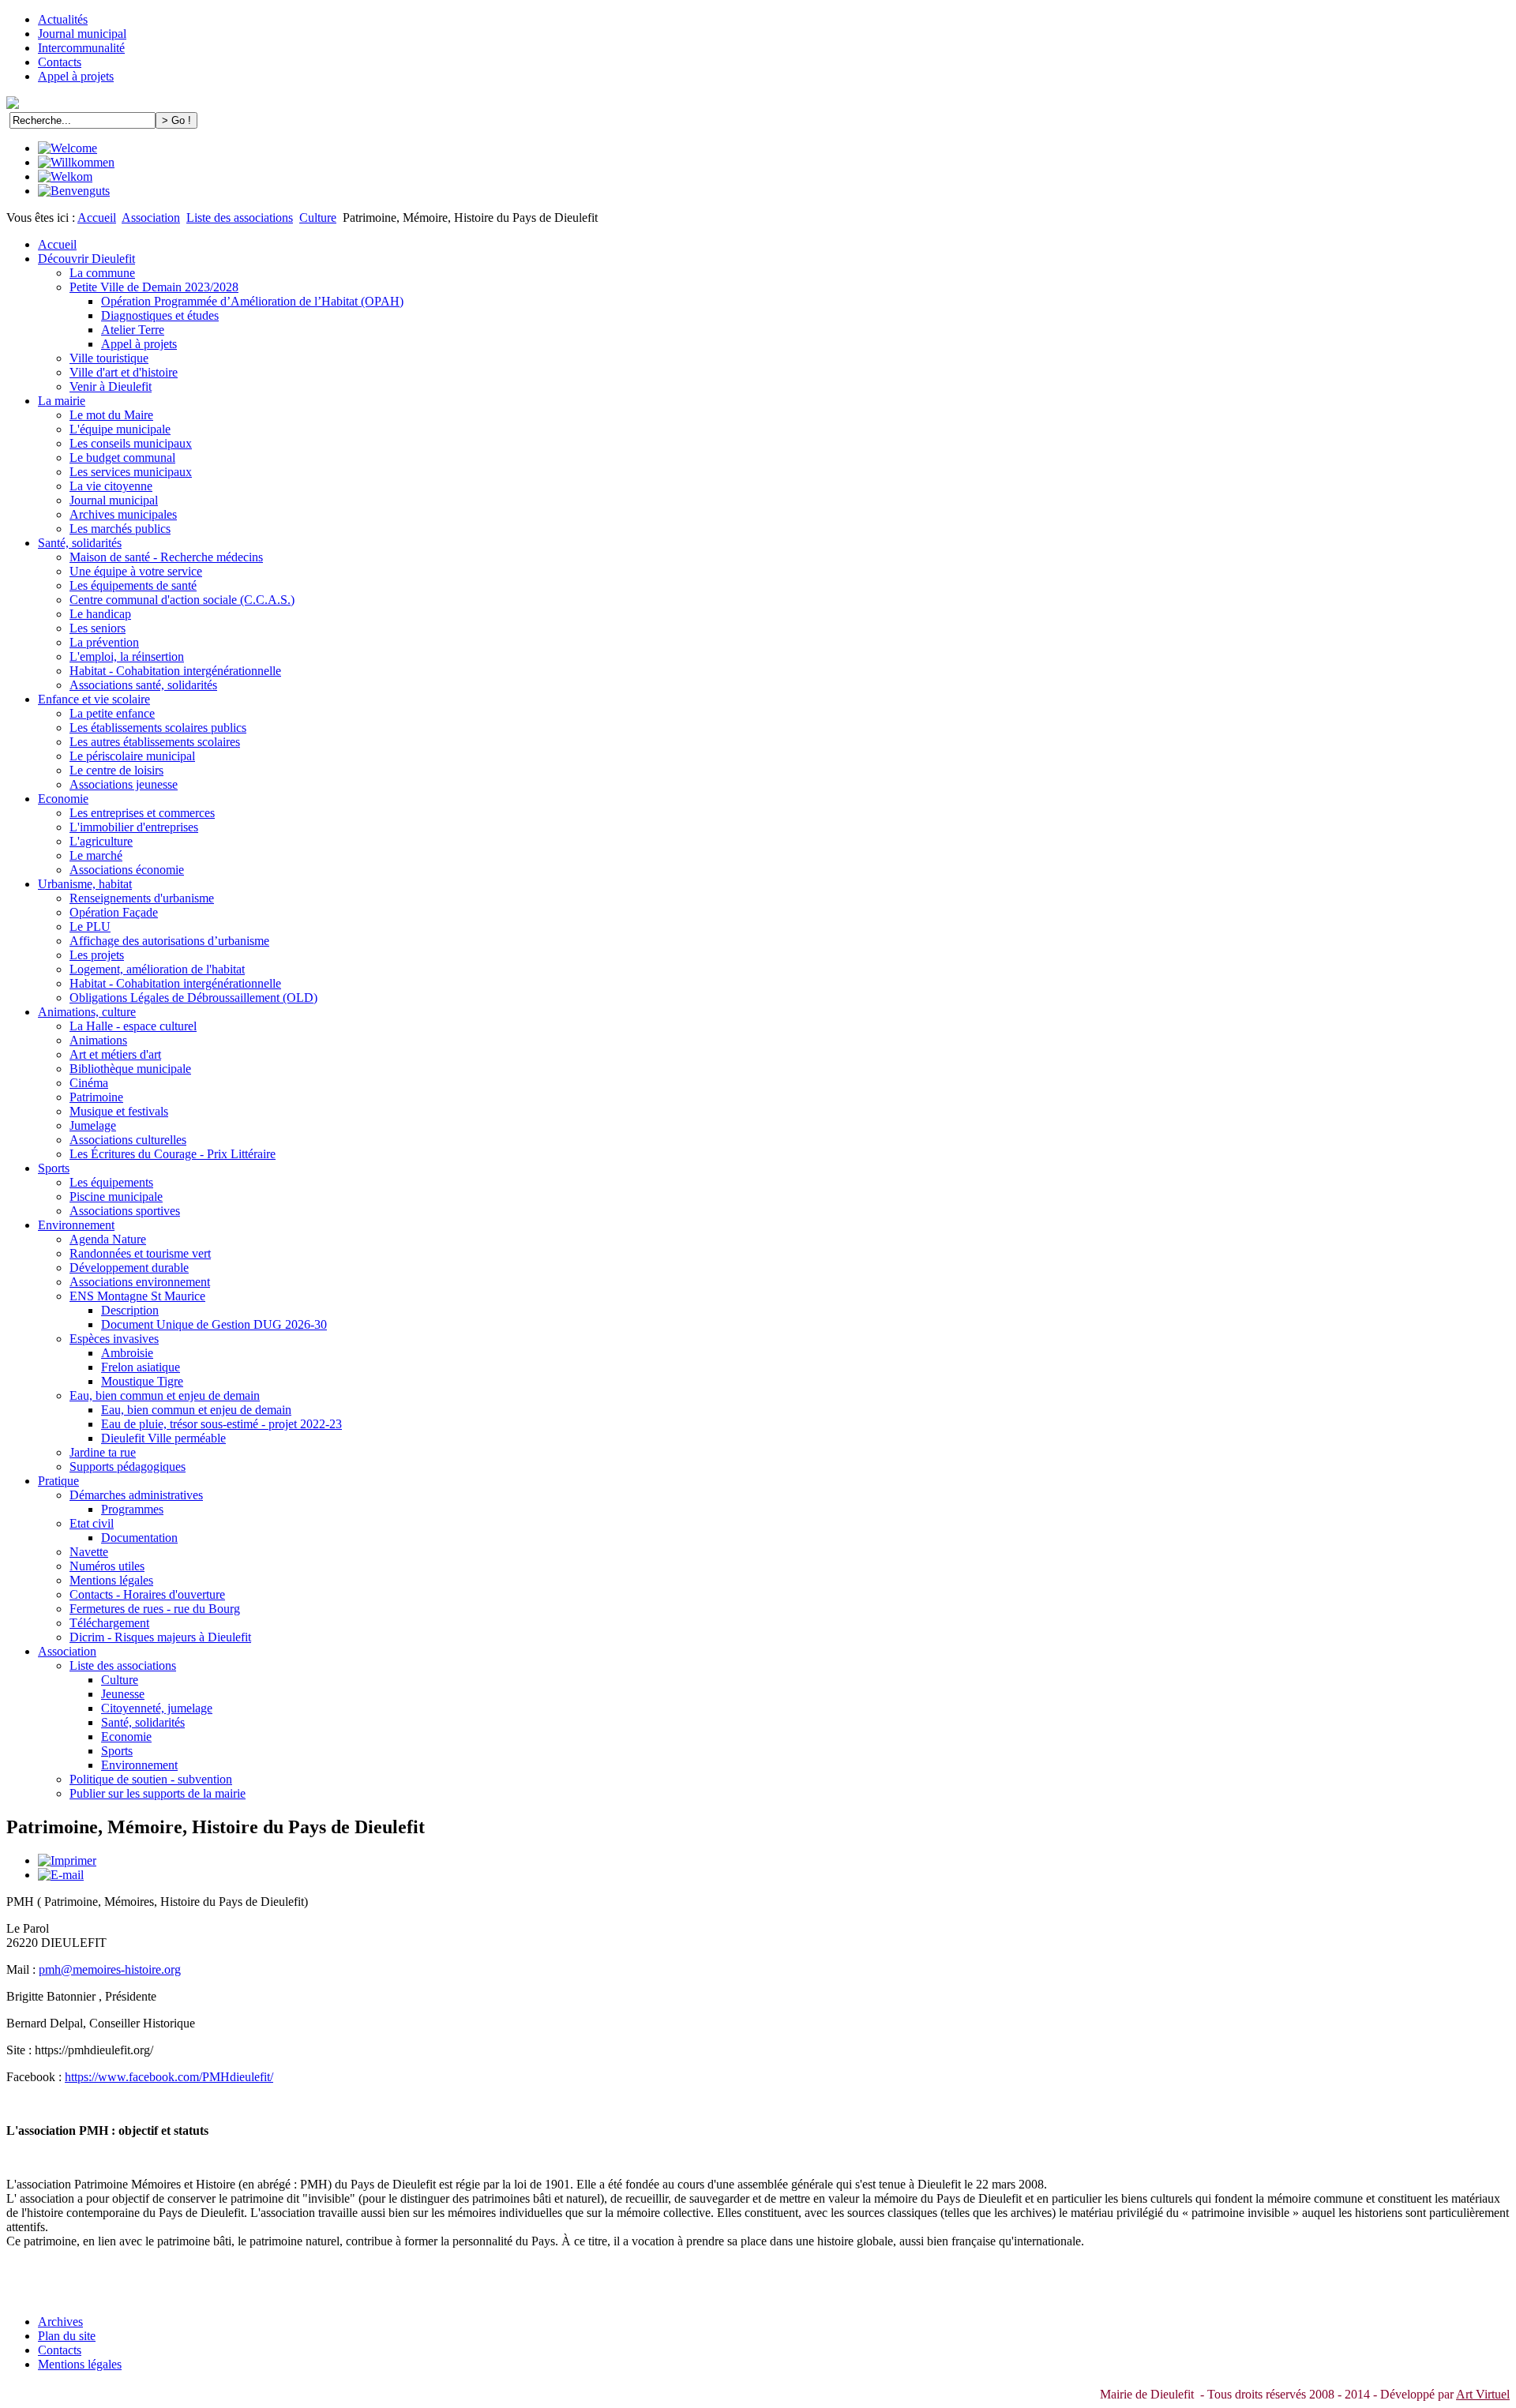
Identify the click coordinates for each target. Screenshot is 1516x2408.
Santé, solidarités (80, 543)
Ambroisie (127, 1353)
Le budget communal (122, 458)
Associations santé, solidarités (143, 685)
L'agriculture (101, 841)
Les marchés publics (120, 529)
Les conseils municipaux (131, 443)
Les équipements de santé (133, 585)
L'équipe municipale (120, 429)
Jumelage (93, 1125)
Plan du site (67, 2336)
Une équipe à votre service (136, 571)
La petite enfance (112, 713)
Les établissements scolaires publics (158, 728)
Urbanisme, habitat (85, 884)
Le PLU (90, 926)
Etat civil (92, 1523)
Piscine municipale (116, 1196)
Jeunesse (123, 1694)
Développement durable (129, 1268)
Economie (63, 799)
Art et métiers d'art (115, 1054)
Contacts (60, 62)
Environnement (76, 1225)
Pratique (58, 1481)
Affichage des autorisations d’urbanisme (169, 941)
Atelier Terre (133, 330)
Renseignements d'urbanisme (142, 898)
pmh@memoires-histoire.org (110, 1969)
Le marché (96, 855)
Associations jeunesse (124, 784)
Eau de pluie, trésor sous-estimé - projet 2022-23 (221, 1424)
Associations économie (127, 870)
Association (151, 218)
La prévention (104, 642)
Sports (54, 1168)
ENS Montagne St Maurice (137, 1296)
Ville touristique (109, 358)
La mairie (62, 401)
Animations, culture (87, 1012)
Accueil (97, 218)
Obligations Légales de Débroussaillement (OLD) (193, 998)
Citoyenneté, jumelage (157, 1708)
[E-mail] (61, 1875)
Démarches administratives (136, 1495)
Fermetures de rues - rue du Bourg (155, 1609)
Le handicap (100, 614)
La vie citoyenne (111, 486)
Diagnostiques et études (160, 315)
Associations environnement (140, 1282)
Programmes (132, 1509)
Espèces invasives (114, 1339)
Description (130, 1310)
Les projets (97, 955)
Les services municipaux (131, 472)
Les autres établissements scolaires (155, 742)
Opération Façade (114, 912)
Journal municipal (82, 34)
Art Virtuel (1483, 2394)
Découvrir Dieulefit (86, 259)
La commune (102, 273)
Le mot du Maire (111, 415)
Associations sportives (125, 1211)
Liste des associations (240, 218)
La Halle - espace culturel (133, 1026)
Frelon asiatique (141, 1367)
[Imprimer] (67, 1860)
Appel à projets (76, 76)
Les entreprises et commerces (142, 813)
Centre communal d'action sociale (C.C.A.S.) (182, 600)
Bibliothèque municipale (130, 1069)
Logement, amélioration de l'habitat (157, 969)
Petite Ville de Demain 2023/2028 (154, 287)
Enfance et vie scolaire (94, 699)
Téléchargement (109, 1623)
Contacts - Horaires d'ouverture (147, 1594)
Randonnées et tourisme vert (140, 1253)
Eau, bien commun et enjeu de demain (165, 1395)
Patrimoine (96, 1097)
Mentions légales (111, 1580)
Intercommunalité (81, 48)
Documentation (139, 1538)
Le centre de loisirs (116, 770)
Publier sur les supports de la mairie (158, 1793)
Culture (318, 218)
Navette (89, 1552)
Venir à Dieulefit (111, 386)
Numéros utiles (107, 1566)
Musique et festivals (119, 1111)
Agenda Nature (108, 1239)
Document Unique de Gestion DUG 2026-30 (214, 1324)
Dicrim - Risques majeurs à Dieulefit (160, 1637)
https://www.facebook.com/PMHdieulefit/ (169, 2077)
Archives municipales (123, 514)
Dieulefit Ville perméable (163, 1438)
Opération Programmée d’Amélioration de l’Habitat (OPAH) (252, 301)
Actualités (63, 19)
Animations (98, 1040)
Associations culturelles (128, 1140)
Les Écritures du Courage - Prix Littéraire (173, 1154)
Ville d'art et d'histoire (124, 372)
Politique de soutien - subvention (151, 1779)
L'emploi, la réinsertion (127, 656)
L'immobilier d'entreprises (134, 827)
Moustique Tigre (142, 1381)
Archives (60, 2322)
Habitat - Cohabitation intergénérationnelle (175, 671)
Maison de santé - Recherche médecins (166, 557)
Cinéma (89, 1083)
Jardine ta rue (103, 1452)
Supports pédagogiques (128, 1467)
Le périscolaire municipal (132, 756)
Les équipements (111, 1182)
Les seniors (98, 628)
